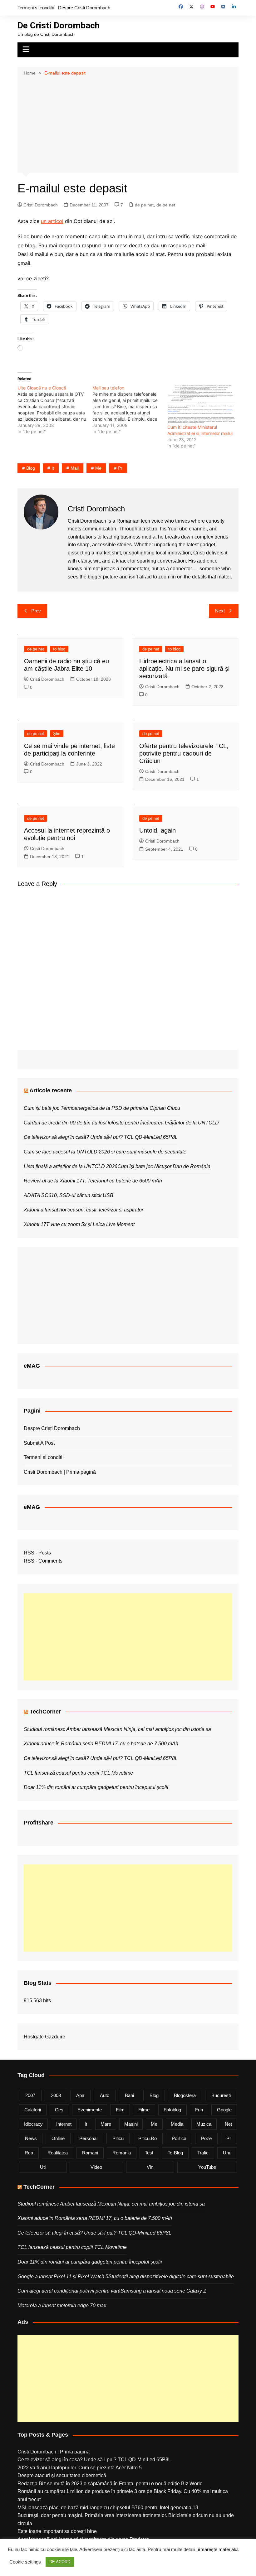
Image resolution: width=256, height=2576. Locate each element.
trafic (203, 2153)
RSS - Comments (43, 1561)
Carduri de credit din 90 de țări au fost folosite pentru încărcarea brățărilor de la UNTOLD (121, 1123)
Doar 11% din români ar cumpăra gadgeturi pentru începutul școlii (96, 1787)
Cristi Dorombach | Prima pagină (60, 1472)
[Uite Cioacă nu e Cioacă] (55, 410)
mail (75, 468)
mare (106, 2124)
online (58, 2138)
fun (199, 2110)
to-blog (175, 2153)
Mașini (131, 2124)
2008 (56, 2095)
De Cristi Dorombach (59, 25)
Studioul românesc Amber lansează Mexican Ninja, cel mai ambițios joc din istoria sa (117, 1729)
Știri (57, 734)
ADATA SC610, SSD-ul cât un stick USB (69, 1195)
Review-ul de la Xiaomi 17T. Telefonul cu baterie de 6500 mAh (93, 1181)
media (177, 2124)
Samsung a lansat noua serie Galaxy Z (163, 2291)
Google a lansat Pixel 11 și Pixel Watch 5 (63, 2276)
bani (129, 2095)
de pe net (144, 205)
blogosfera (185, 2095)
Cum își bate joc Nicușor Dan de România (164, 1166)
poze (206, 2138)
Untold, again (158, 830)
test (149, 2153)
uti (43, 2167)
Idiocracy (33, 2124)
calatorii (33, 2110)
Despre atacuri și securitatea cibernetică (62, 2475)
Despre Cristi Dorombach (84, 8)
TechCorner (45, 1712)
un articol (52, 221)
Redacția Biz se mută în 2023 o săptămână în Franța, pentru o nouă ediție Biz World (110, 2484)
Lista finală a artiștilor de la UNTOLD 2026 (71, 1166)
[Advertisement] (128, 124)
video (96, 2167)
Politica (179, 2138)
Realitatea (58, 2153)
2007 (30, 2095)
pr (120, 468)
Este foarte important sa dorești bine (57, 2531)
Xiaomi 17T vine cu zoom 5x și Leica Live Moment (79, 1224)
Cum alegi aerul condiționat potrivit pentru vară (69, 2291)
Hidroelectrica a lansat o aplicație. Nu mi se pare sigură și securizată (184, 669)
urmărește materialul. (218, 2549)
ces (59, 2110)
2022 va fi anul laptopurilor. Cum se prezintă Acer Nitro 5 (80, 2468)
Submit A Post (39, 1443)
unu (227, 2153)
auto (105, 2095)
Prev (36, 611)
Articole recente (51, 1090)
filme (144, 2110)
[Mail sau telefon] (130, 410)
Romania (122, 2153)
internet (64, 2124)
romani (90, 2153)
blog (31, 468)
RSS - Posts (37, 1553)
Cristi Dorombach (41, 205)
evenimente (90, 2110)
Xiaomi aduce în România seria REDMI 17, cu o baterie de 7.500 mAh (101, 1744)
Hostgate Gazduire (44, 2037)
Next (220, 611)
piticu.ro (148, 2138)
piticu (118, 2138)
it (53, 468)
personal (88, 2138)
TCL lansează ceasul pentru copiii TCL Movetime (78, 1773)
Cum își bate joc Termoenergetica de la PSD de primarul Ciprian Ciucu (102, 1108)
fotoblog (172, 2110)
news (31, 2138)
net (228, 2124)
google (224, 2110)
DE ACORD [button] (60, 2562)
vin (150, 2167)
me (98, 468)
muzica (204, 2124)
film (120, 2110)
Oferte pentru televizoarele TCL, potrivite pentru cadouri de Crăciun (184, 753)
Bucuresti (221, 2095)
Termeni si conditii (36, 8)
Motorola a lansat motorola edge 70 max (62, 2305)
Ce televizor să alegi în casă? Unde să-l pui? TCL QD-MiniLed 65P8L (101, 1137)
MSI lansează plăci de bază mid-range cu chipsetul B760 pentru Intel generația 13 (108, 2508)
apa (80, 2095)
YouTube (207, 2167)
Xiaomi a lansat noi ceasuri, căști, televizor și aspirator (84, 1210)
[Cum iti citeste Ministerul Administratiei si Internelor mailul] (202, 404)
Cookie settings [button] (25, 2562)
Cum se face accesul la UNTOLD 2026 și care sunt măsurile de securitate (105, 1152)
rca (29, 2153)
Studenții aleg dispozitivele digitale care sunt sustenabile (171, 2276)
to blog (59, 649)
